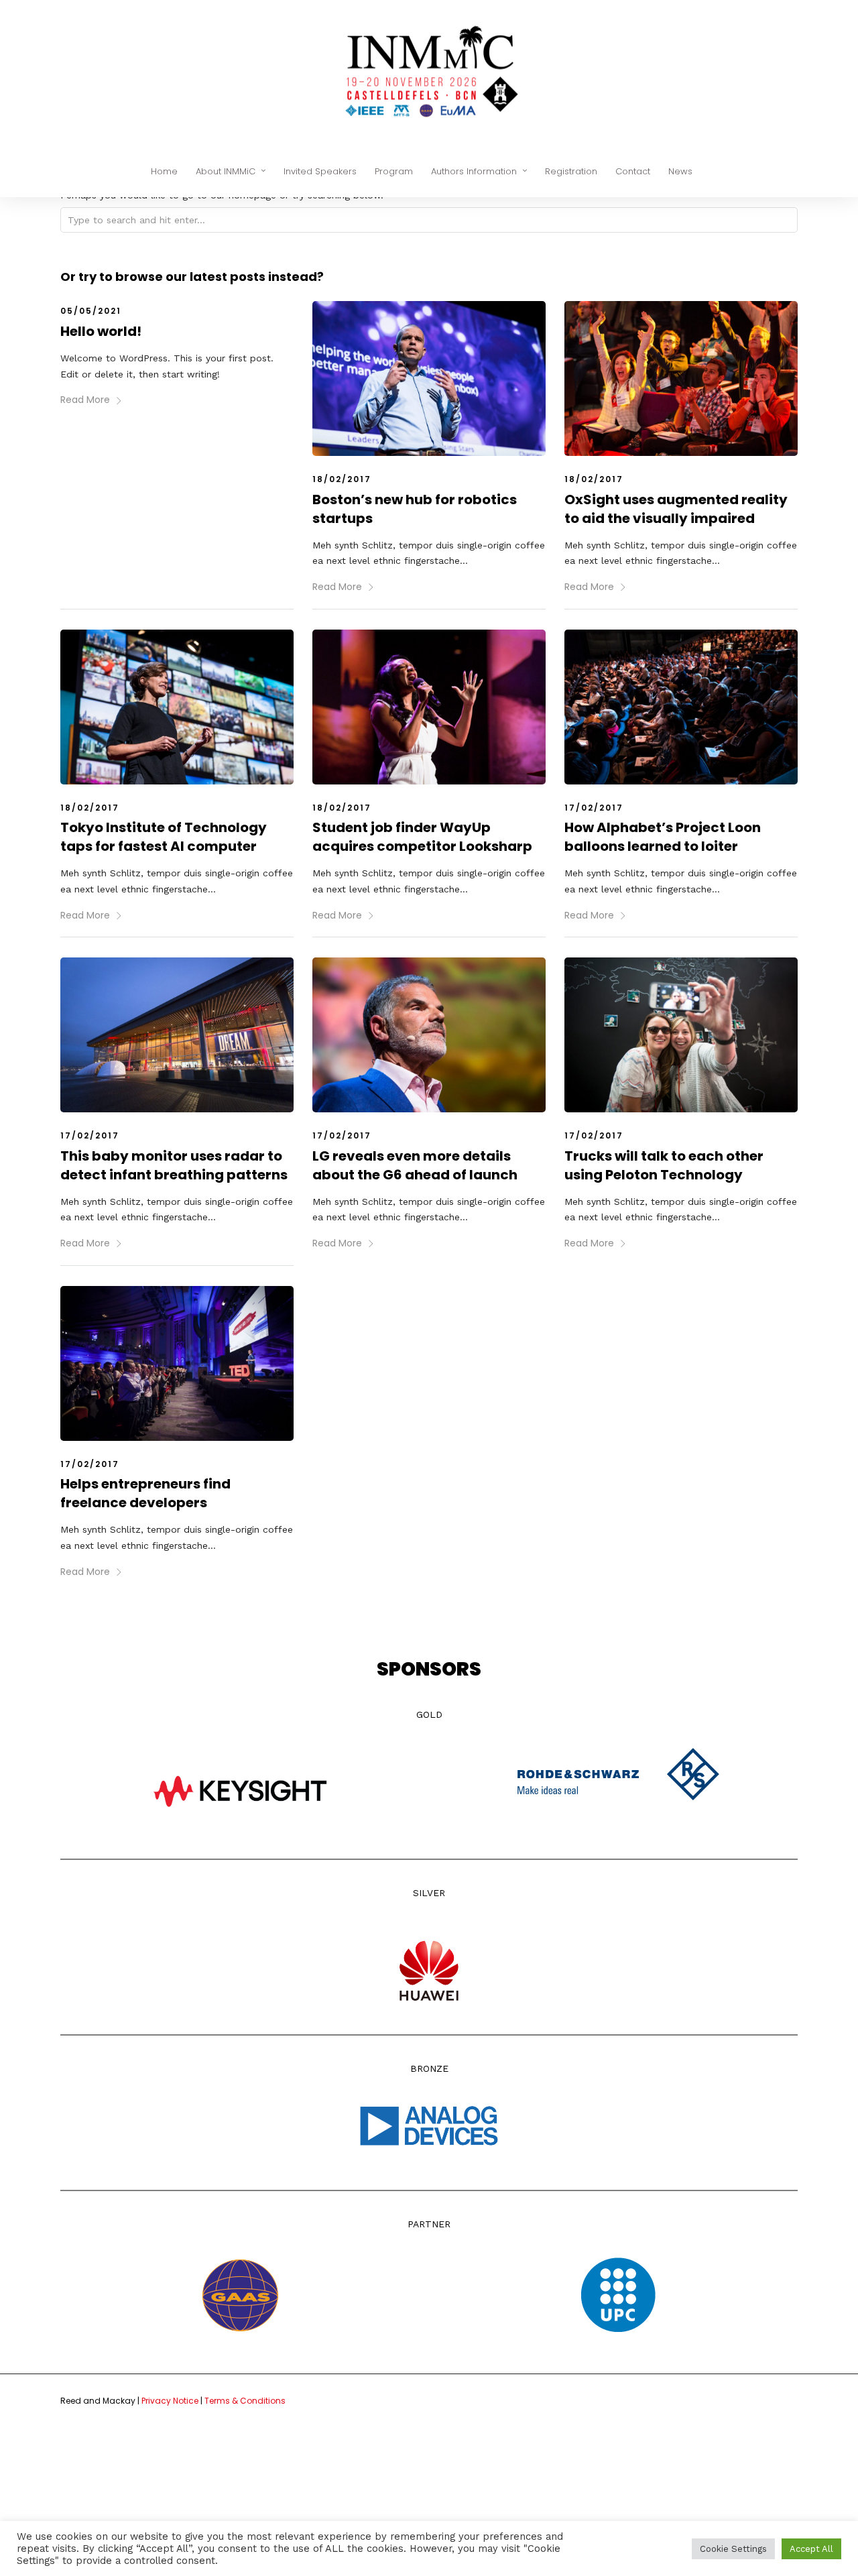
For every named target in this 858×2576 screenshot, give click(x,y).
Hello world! (101, 331)
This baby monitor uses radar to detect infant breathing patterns (174, 1165)
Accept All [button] (811, 2549)
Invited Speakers (320, 171)
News (680, 171)
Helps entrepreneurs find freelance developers (145, 1493)
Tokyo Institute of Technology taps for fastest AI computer (164, 837)
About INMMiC (226, 171)
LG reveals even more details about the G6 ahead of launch (415, 1165)
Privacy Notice (171, 2401)
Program (394, 171)
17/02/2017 (594, 808)
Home (164, 171)
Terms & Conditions (245, 2401)
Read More (85, 400)
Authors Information (474, 171)
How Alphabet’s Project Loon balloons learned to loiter (663, 837)
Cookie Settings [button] (733, 2549)
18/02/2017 (342, 479)
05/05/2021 (91, 311)
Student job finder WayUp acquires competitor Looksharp (422, 837)
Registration (571, 171)
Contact (633, 171)
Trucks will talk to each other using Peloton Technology (664, 1165)
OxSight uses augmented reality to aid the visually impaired (676, 509)
